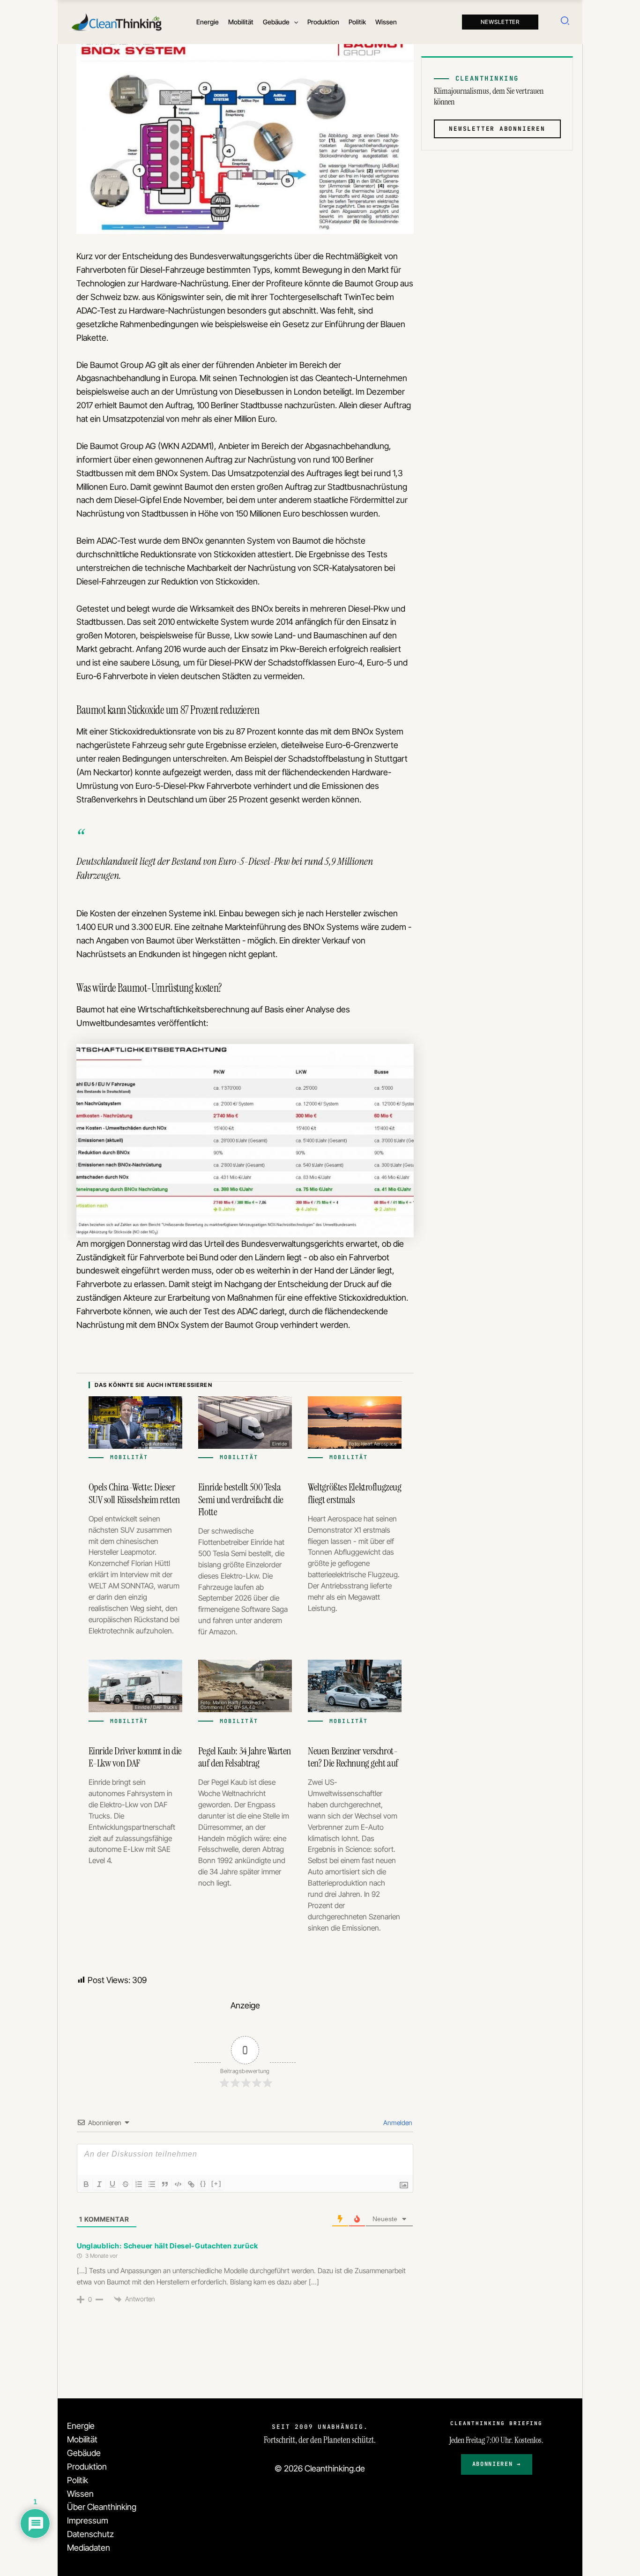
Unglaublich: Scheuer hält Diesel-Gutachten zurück (167, 2246)
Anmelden (397, 2123)
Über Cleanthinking (102, 2507)
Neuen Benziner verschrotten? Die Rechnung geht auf (353, 1757)
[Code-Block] (178, 2184)
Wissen (80, 2494)
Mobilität (82, 2439)
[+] (216, 2183)
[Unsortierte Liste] (152, 2184)
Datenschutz (90, 2534)
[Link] (191, 2184)
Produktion (87, 2467)
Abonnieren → (497, 2464)
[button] (294, 22)
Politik (78, 2480)
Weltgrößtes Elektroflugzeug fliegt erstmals (354, 1493)
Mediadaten (89, 2548)
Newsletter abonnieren (497, 128)
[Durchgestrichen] (126, 2184)
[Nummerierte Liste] (139, 2184)
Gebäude (84, 2453)
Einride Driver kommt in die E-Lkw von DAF (135, 1757)
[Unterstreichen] (112, 2184)
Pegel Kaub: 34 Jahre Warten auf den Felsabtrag (245, 1757)
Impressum (88, 2520)
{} (203, 2183)
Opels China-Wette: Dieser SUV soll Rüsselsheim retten (134, 1493)
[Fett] (86, 2184)
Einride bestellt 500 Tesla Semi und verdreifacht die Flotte (241, 1499)
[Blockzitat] (165, 2184)
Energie (81, 2426)
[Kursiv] (99, 2184)
